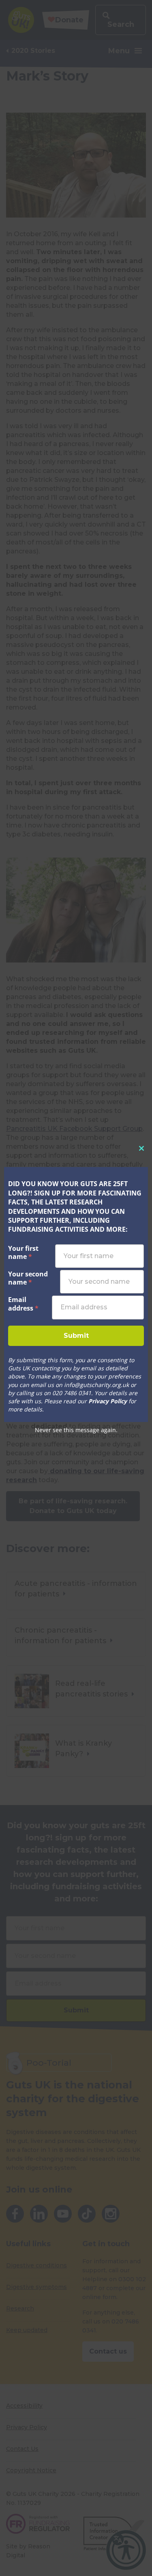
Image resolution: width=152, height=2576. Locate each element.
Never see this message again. (76, 1430)
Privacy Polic (105, 1401)
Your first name (23, 1253)
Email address (26, 1304)
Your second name (28, 1278)
